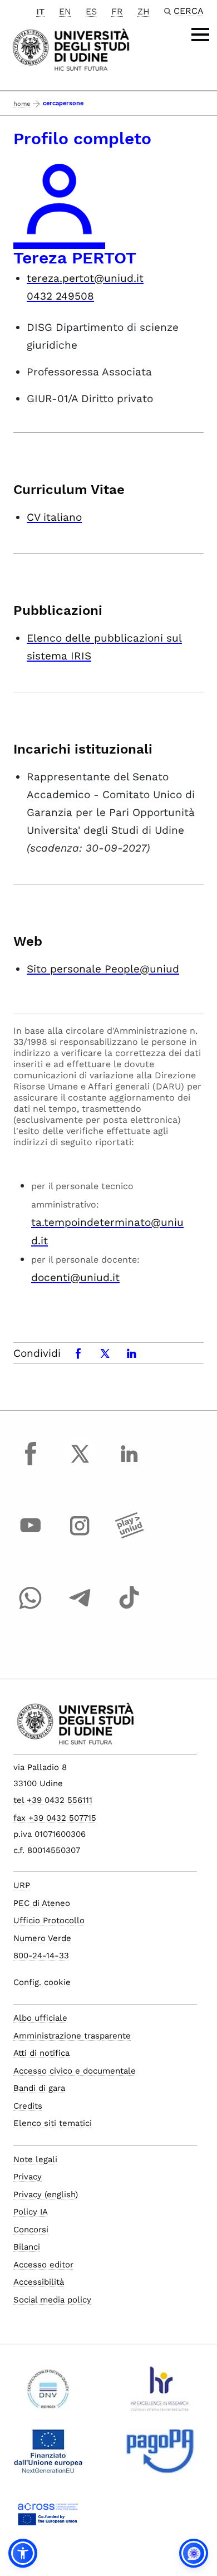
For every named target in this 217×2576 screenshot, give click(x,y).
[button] (23, 2553)
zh (144, 11)
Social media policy (52, 2300)
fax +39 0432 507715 (55, 1818)
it (40, 11)
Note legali (35, 2159)
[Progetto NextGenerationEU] (48, 2456)
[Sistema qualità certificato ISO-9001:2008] (48, 2393)
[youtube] (31, 1536)
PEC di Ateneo (42, 1903)
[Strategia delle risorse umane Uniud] (160, 2393)
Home (22, 104)
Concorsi (31, 2230)
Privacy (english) (46, 2194)
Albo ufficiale (40, 2018)
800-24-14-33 (41, 1956)
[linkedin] (129, 1464)
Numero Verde (42, 1938)
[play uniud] (129, 1536)
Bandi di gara (39, 2088)
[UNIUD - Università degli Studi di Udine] (71, 49)
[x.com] (80, 1464)
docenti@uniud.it (75, 1277)
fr (117, 11)
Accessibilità (39, 2282)
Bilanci (27, 2247)
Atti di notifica (41, 2053)
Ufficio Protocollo (49, 1920)
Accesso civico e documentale (75, 2071)
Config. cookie (42, 1982)
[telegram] (80, 1608)
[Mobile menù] (200, 35)
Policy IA (31, 2212)
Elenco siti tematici (53, 2123)
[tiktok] (129, 1608)
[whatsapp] (31, 1608)
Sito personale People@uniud (103, 969)
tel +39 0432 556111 (53, 1800)
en (65, 11)
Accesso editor (43, 2265)
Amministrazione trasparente (72, 2036)
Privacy (28, 2177)
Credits (28, 2106)
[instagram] (80, 1536)
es (91, 11)
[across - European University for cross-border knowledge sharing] (48, 2518)
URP (22, 1885)
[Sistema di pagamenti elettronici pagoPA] (160, 2456)
